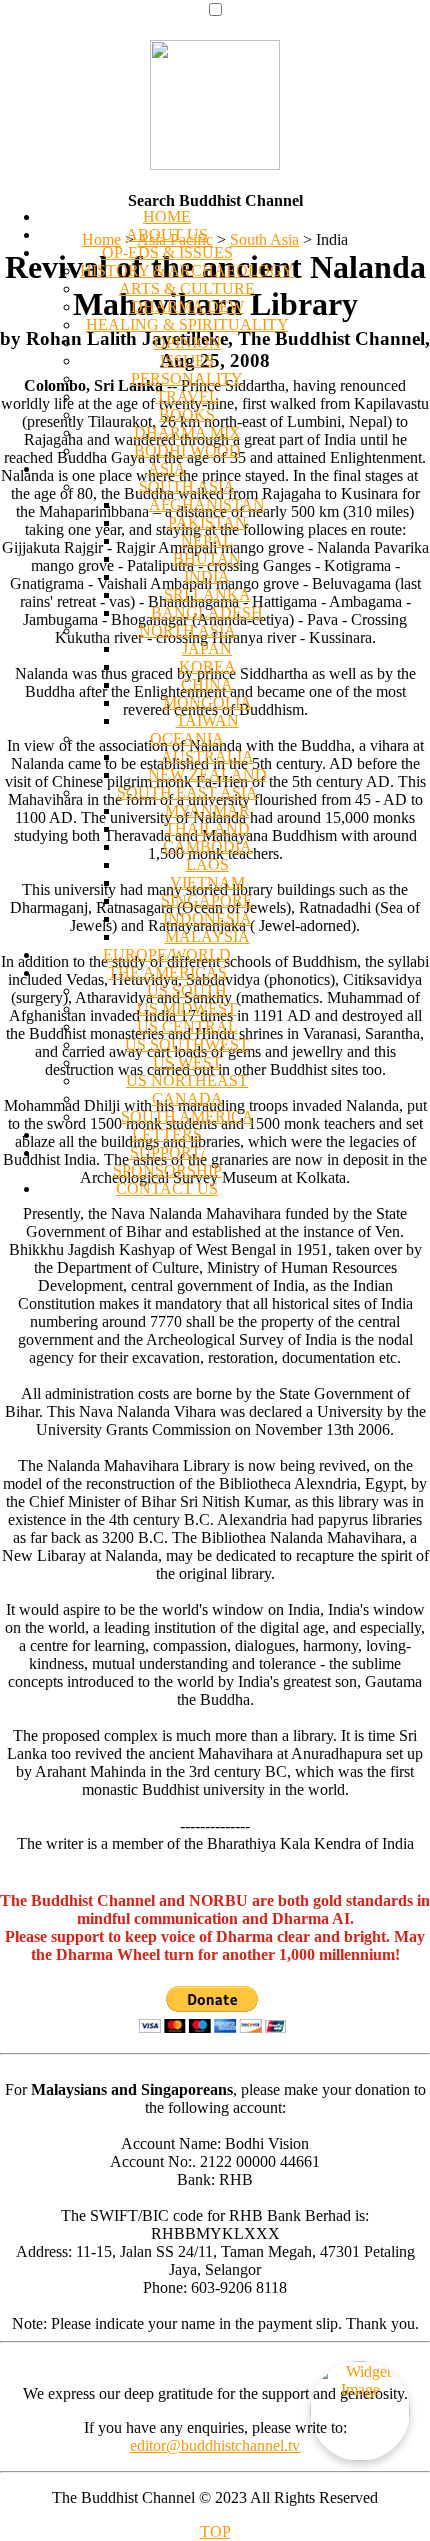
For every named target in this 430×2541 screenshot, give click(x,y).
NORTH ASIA (187, 630)
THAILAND (207, 828)
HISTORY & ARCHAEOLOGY (187, 270)
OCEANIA (187, 738)
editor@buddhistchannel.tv (215, 2445)
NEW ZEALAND (207, 774)
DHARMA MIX (187, 432)
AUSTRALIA (207, 756)
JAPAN (207, 648)
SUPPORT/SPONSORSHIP (167, 1161)
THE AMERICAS (167, 972)
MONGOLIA (207, 702)
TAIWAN (207, 720)
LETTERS (167, 1134)
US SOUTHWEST (187, 1044)
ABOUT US (167, 234)
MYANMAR (207, 810)
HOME (167, 216)
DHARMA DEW (187, 306)
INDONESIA (207, 918)
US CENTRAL (187, 1026)
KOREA (207, 666)
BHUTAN (207, 558)
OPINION (187, 342)
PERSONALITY (187, 378)
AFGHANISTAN (207, 504)
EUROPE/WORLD (167, 954)
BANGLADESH (207, 612)
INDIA (207, 576)
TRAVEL (187, 396)
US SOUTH (187, 990)
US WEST (187, 1062)
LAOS (207, 864)
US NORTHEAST (187, 1080)
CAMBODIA (207, 846)
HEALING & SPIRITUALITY (187, 324)
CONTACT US (167, 1188)
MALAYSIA (207, 936)
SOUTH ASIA (187, 486)
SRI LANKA (207, 594)
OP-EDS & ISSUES (167, 252)
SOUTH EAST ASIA (187, 792)
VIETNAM (207, 882)
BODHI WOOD (187, 450)
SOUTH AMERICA (187, 1116)
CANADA (187, 1098)
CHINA (207, 684)
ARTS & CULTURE (187, 288)
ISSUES (187, 360)
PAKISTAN (207, 522)
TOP (215, 2531)
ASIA (167, 468)
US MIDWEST (187, 1008)
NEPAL (207, 540)
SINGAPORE (207, 900)
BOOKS (187, 414)
